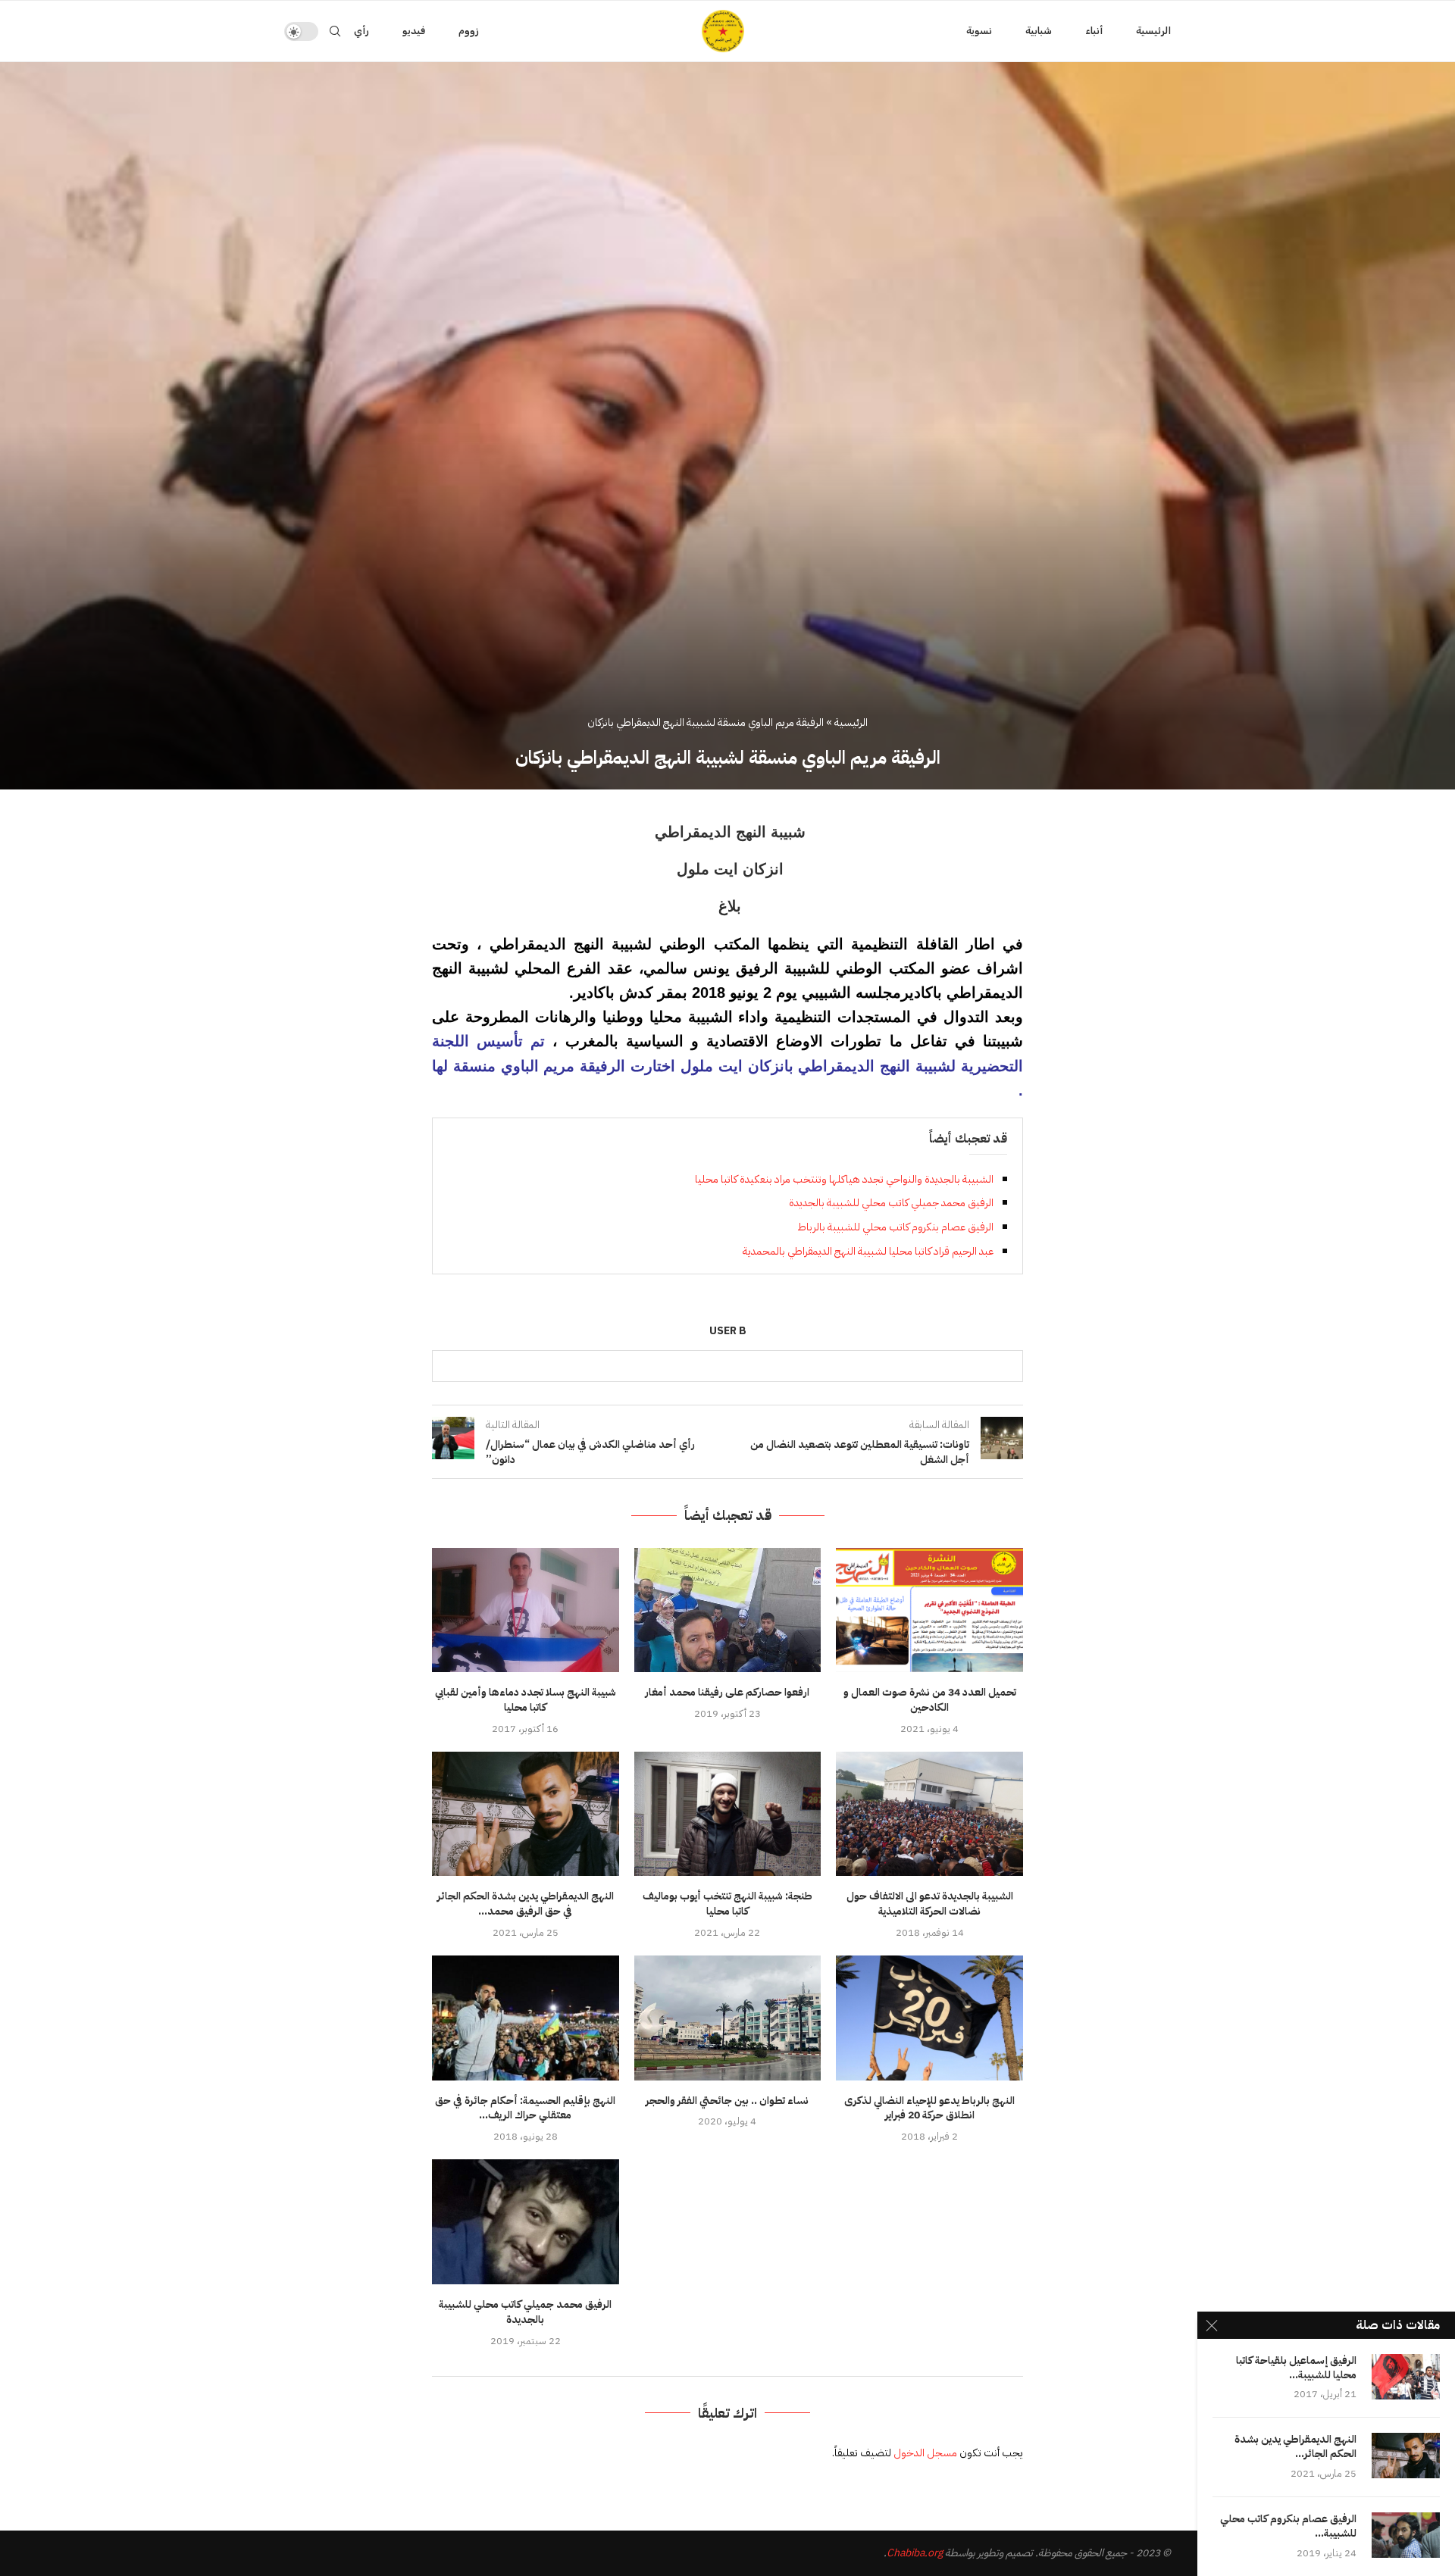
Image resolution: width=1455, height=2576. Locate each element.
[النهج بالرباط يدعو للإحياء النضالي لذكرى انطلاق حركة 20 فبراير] (929, 2018)
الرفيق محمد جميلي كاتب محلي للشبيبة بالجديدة (891, 1203)
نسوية (979, 31)
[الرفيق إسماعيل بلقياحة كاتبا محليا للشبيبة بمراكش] (1406, 2377)
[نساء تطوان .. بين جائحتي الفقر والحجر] (728, 2018)
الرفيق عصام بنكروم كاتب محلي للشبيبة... (1288, 2527)
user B (728, 1332)
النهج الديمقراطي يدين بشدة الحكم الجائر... (1295, 2447)
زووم (469, 31)
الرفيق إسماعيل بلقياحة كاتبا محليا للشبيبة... (1296, 2368)
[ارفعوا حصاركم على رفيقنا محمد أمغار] (728, 1610)
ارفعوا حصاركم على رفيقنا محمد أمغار (727, 1692)
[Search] (335, 31)
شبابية (1039, 31)
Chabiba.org (915, 2553)
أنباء (1094, 31)
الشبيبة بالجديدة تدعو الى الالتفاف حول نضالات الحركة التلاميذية (930, 1904)
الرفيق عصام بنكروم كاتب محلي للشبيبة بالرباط (895, 1227)
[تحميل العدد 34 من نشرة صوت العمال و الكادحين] (929, 1610)
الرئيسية (1153, 31)
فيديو (414, 31)
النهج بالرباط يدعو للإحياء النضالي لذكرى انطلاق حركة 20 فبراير (929, 2108)
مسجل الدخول (925, 2453)
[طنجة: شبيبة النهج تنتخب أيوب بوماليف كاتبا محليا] (728, 1814)
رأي (361, 31)
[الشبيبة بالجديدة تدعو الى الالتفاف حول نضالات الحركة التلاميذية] (929, 1814)
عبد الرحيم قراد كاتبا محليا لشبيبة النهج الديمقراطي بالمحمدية (868, 1251)
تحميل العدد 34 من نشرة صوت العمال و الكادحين (930, 1700)
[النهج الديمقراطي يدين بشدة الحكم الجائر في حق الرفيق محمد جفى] (526, 1814)
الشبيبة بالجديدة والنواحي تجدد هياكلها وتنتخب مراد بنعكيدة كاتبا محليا (844, 1179)
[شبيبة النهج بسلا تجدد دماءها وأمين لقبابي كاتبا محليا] (526, 1610)
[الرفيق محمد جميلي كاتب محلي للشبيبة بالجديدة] (526, 2221)
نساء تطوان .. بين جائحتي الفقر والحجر (727, 2101)
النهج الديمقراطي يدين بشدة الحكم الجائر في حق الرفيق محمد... (526, 1904)
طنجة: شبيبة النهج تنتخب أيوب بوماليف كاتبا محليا (727, 1904)
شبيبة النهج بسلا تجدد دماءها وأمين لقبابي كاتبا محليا (526, 1700)
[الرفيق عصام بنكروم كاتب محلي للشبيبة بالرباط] (1406, 2535)
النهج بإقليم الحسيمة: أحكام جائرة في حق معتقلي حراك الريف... (525, 2108)
